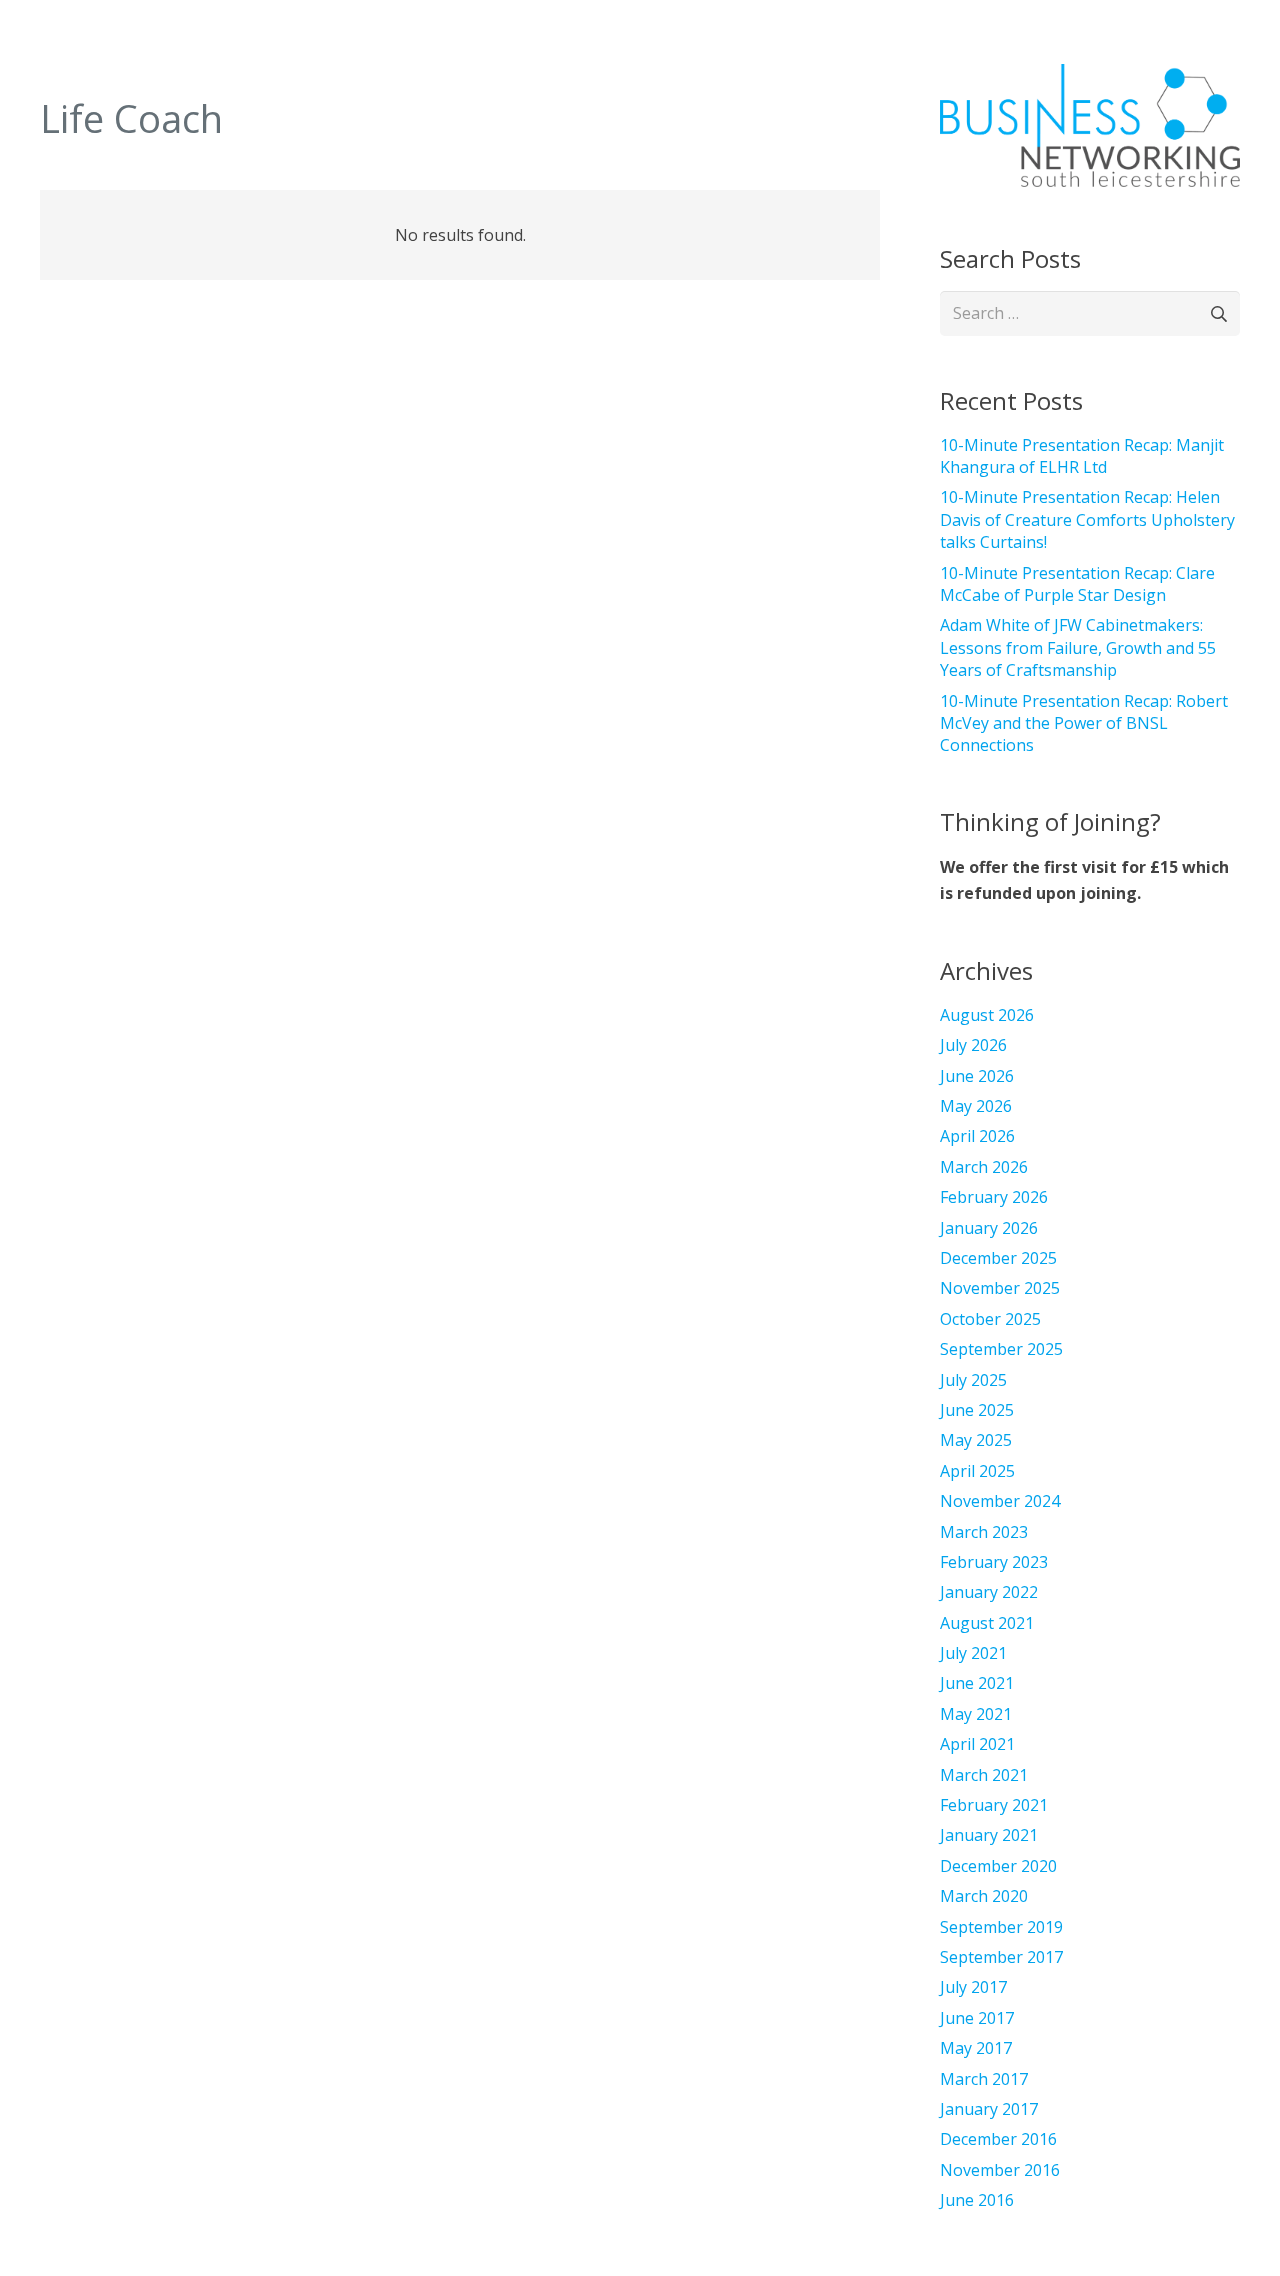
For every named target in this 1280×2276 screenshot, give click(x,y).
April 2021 (977, 1744)
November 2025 (1000, 1288)
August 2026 (987, 1015)
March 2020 (984, 1896)
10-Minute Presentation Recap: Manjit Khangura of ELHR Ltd (1082, 456)
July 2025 (973, 1380)
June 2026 (977, 1076)
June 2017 (977, 2018)
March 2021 (984, 1775)
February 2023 (994, 1562)
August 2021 (987, 1623)
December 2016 (998, 2139)
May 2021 (976, 1714)
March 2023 (984, 1532)
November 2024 (1000, 1501)
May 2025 (976, 1440)
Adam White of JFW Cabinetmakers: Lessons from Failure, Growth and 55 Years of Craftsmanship (1078, 647)
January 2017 (989, 2109)
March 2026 (984, 1167)
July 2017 (973, 1987)
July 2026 (973, 1045)
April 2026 (977, 1136)
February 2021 (994, 1805)
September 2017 (1001, 1957)
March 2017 (984, 2079)
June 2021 (977, 1683)
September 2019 (1001, 1927)
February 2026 (994, 1197)
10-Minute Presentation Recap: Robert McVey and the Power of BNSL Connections (1084, 723)
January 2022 (989, 1592)
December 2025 (998, 1258)
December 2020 (998, 1866)
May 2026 (976, 1106)
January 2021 (989, 1835)
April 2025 (977, 1471)
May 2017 (976, 2048)
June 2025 (977, 1410)
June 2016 (977, 2200)
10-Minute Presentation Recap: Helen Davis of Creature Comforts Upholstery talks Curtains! (1087, 519)
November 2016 (1000, 2170)
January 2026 (989, 1228)
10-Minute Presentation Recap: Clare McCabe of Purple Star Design (1077, 584)
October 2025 (990, 1319)
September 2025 (1001, 1349)
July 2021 (973, 1653)
